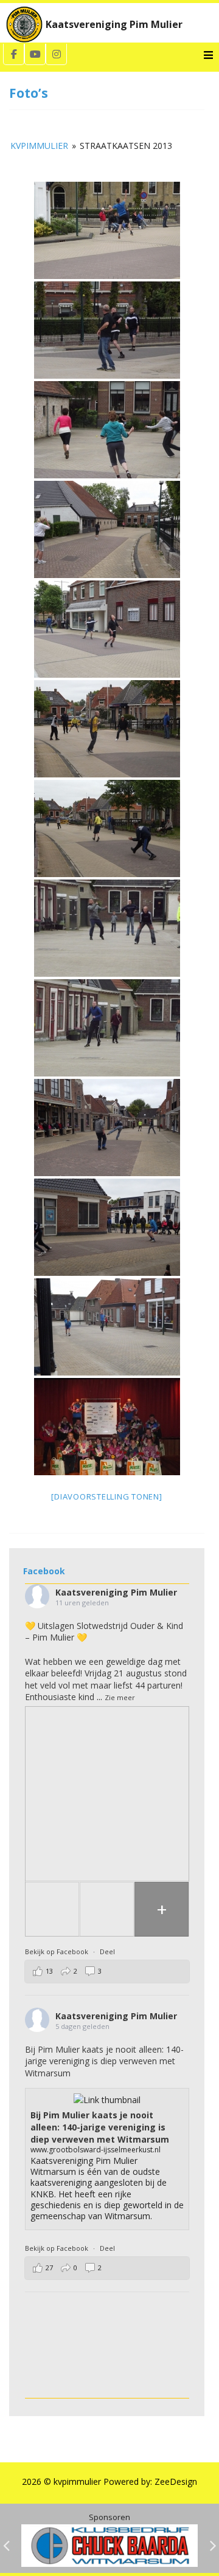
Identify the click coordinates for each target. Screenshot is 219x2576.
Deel (107, 1951)
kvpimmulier (39, 146)
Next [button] (213, 2546)
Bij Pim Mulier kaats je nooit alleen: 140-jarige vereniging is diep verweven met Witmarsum (104, 2061)
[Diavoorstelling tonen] (106, 1496)
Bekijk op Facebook (57, 1951)
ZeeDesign (176, 2481)
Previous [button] (6, 2546)
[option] (109, 2546)
